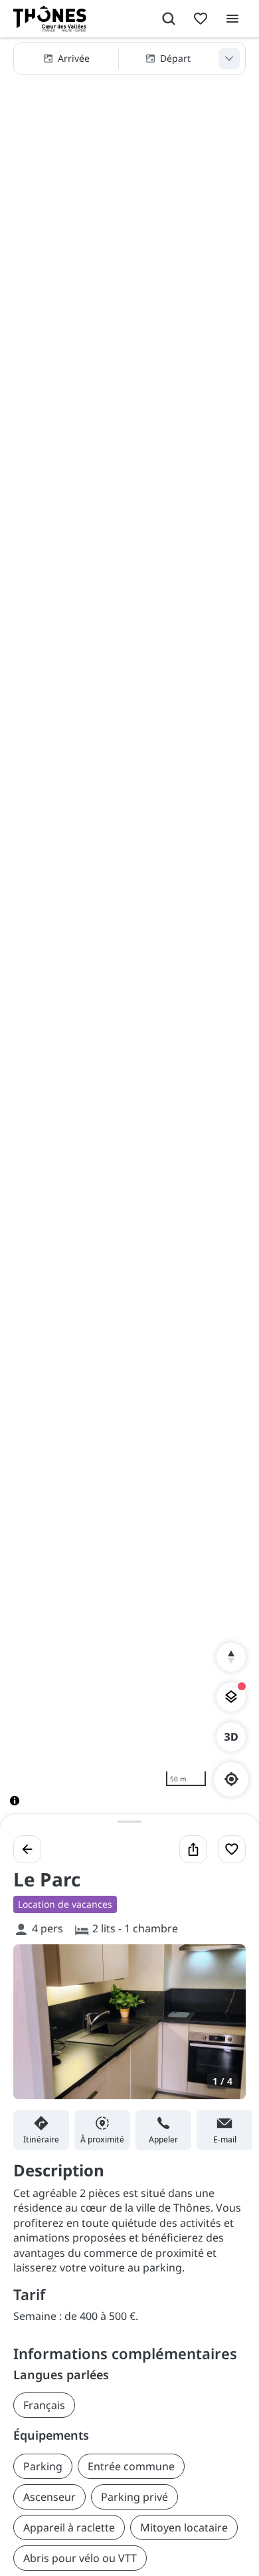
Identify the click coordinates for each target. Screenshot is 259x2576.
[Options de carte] (231, 1697)
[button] (129, 59)
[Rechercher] (169, 19)
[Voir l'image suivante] (222, 2029)
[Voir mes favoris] (201, 19)
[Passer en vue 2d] (231, 1737)
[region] (129, 932)
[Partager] (193, 1849)
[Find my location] (231, 1779)
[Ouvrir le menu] (232, 19)
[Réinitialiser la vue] (231, 1657)
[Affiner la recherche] (229, 59)
